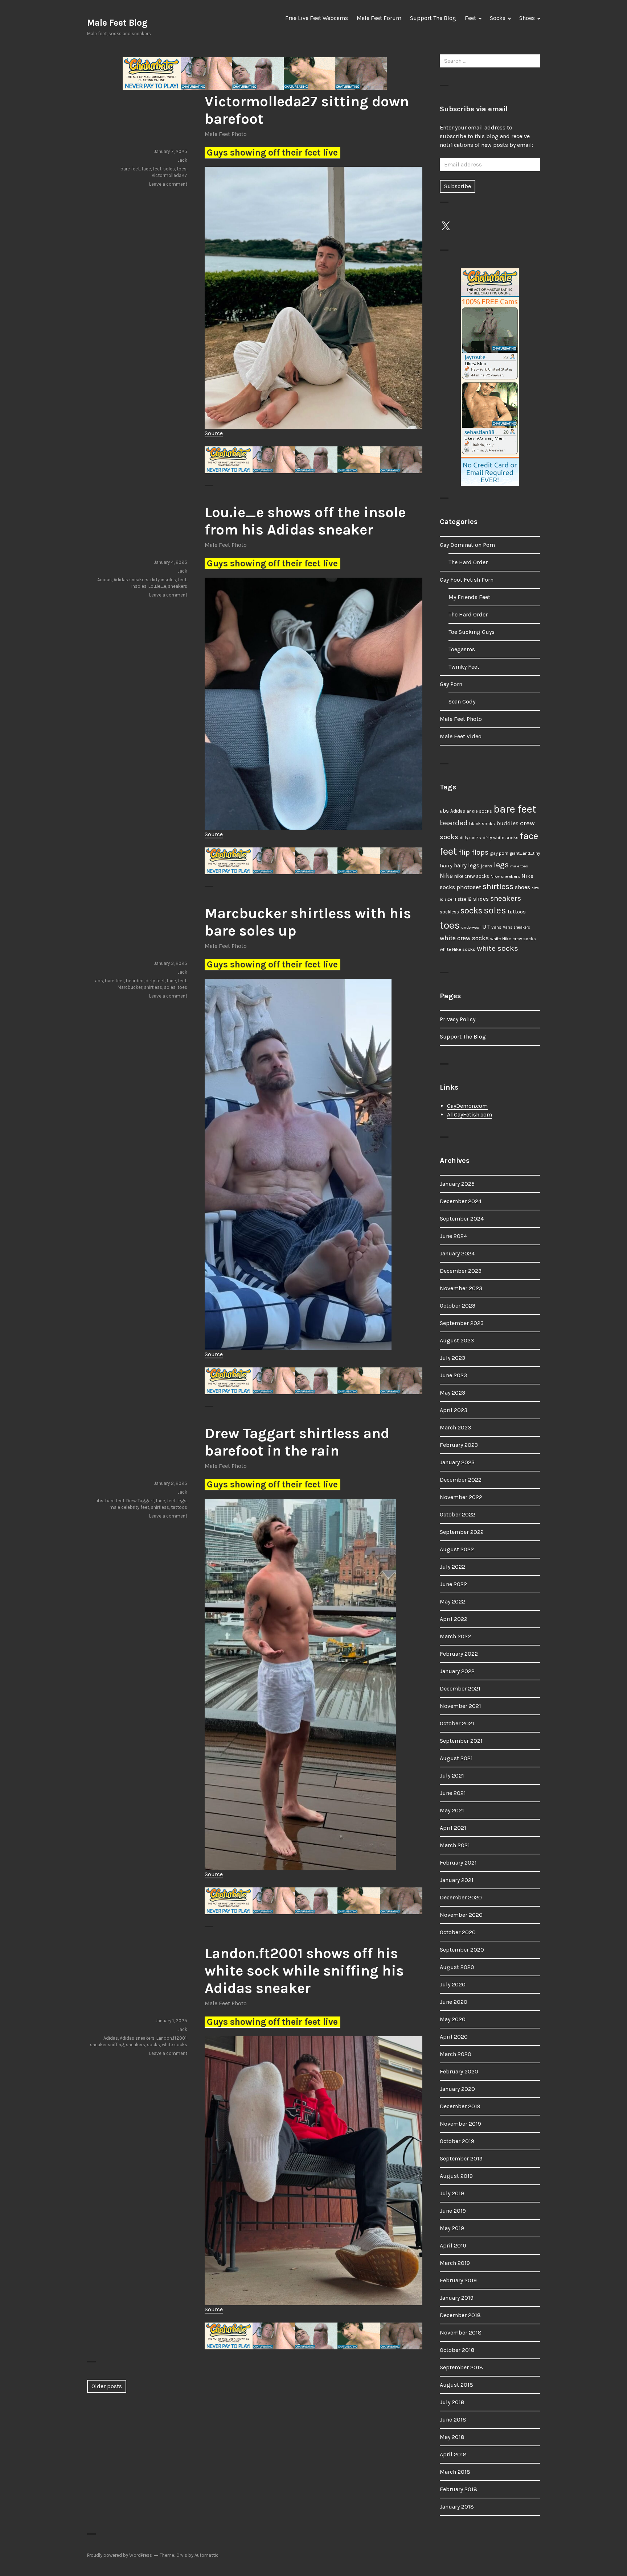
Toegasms (462, 649)
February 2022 (459, 1654)
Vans (496, 927)
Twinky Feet (464, 667)
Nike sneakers (505, 876)
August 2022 (457, 1549)
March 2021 (455, 1845)
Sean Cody (462, 701)
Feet (470, 18)
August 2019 (456, 2176)
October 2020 (458, 1932)
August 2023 (457, 1340)
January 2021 (457, 1880)
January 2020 (457, 2089)
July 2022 (452, 1567)
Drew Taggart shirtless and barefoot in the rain (297, 1442)
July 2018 (452, 2402)
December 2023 (461, 1271)
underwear (471, 927)
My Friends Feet (469, 597)
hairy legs (467, 866)
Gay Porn (451, 684)
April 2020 (454, 2037)
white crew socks (464, 938)
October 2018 (457, 2350)
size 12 (465, 899)
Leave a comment (168, 184)
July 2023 (452, 1358)
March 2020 (456, 2054)
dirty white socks (501, 837)
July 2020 (453, 1984)
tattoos (179, 1507)
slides (481, 899)
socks (153, 2045)
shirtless (153, 987)
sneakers (178, 586)
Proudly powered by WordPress (120, 2555)
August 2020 (457, 1967)
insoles (139, 586)
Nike (446, 876)
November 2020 (461, 1915)
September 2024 (462, 1219)
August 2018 (456, 2385)
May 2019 (452, 2228)
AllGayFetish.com (470, 1114)
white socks (175, 2045)
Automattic (206, 2555)
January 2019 (457, 2298)
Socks (498, 18)
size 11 (450, 899)
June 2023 (453, 1375)
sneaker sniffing (107, 2045)
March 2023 (455, 1427)
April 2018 (453, 2454)
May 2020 (453, 2019)
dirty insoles (163, 580)
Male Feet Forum (379, 18)
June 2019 (453, 2211)
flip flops (474, 852)
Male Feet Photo (226, 134)
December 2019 (460, 2106)
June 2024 (453, 1236)
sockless (449, 912)
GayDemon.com (467, 1106)
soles (169, 169)
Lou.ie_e (157, 586)
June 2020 (454, 2002)
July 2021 (452, 1776)
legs (182, 1501)
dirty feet (155, 981)
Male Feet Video (461, 736)
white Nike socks (458, 949)
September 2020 (462, 1950)
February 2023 (459, 1445)
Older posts (107, 2386)
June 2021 (453, 1793)
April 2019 (453, 2245)
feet (157, 169)
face (146, 169)
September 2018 (461, 2367)
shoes (522, 887)
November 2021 (460, 1706)
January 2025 (457, 1184)
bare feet (130, 169)
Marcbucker (130, 987)
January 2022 (457, 1671)
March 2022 (455, 1636)
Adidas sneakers (131, 580)
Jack (182, 160)
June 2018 (453, 2420)
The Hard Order (468, 562)
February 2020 (459, 2071)
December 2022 (461, 1480)
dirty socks (470, 838)
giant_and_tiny (525, 853)
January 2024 (457, 1253)
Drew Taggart (140, 1501)
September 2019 (461, 2158)
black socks (482, 824)
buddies (507, 823)
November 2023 (461, 1288)
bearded (135, 981)
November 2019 (460, 2124)
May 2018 (452, 2437)
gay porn (499, 853)
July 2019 (452, 2193)
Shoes (527, 18)
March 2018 (455, 2472)
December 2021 (460, 1689)
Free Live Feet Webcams (317, 18)
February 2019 (458, 2280)
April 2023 (454, 1410)
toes (182, 169)
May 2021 (452, 1810)
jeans (487, 866)
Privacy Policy (458, 1019)
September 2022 (462, 1532)
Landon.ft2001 (171, 2038)
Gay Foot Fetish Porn (467, 580)
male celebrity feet (129, 1507)
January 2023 (457, 1462)
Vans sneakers (517, 927)
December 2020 (461, 1897)
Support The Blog (433, 18)
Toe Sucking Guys (472, 632)
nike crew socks (472, 876)
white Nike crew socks (513, 939)
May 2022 (452, 1601)
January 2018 (457, 2507)
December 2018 (460, 2315)
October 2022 (458, 1514)
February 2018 (458, 2489)
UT (486, 926)
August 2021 (456, 1758)
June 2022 (453, 1584)
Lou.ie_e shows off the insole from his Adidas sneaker (305, 521)
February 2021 (458, 1863)
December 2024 (461, 1201)
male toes (519, 866)
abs (99, 981)
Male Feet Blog (117, 23)
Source (214, 433)
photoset (469, 887)
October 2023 (458, 1306)
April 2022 (454, 1619)
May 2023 (452, 1393)
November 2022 (461, 1497)
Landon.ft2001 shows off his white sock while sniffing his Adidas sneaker (304, 1971)
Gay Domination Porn (467, 545)
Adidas (104, 580)
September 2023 (462, 1323)
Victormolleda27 (169, 175)
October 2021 (457, 1723)
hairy (446, 866)
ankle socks (479, 811)
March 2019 (455, 2263)
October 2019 (457, 2141)
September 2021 (461, 1741)
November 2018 (461, 2333)
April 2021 (453, 1828)
